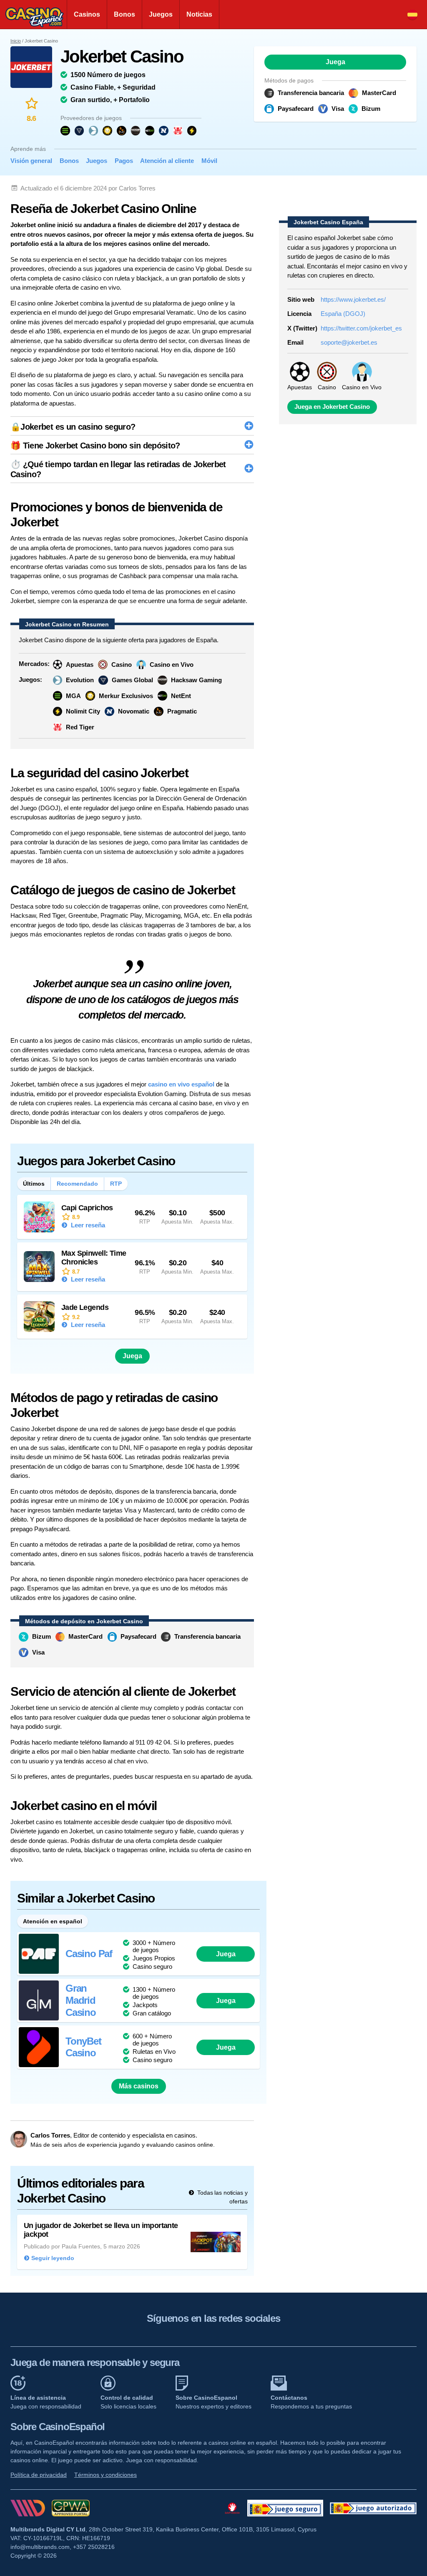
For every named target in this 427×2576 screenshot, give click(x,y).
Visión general (31, 161)
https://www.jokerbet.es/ (353, 299)
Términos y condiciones (105, 2475)
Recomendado (77, 1184)
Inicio (16, 41)
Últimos (34, 1184)
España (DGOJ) (343, 314)
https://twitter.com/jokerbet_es (361, 328)
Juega (335, 62)
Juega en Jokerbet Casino (332, 407)
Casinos (87, 14)
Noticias (199, 14)
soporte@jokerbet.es (349, 342)
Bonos (124, 14)
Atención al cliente (167, 161)
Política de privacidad (39, 2475)
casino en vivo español (181, 1084)
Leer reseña (87, 1225)
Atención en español (53, 1921)
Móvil (209, 161)
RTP (116, 1184)
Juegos (161, 14)
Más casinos (139, 2086)
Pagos (124, 161)
